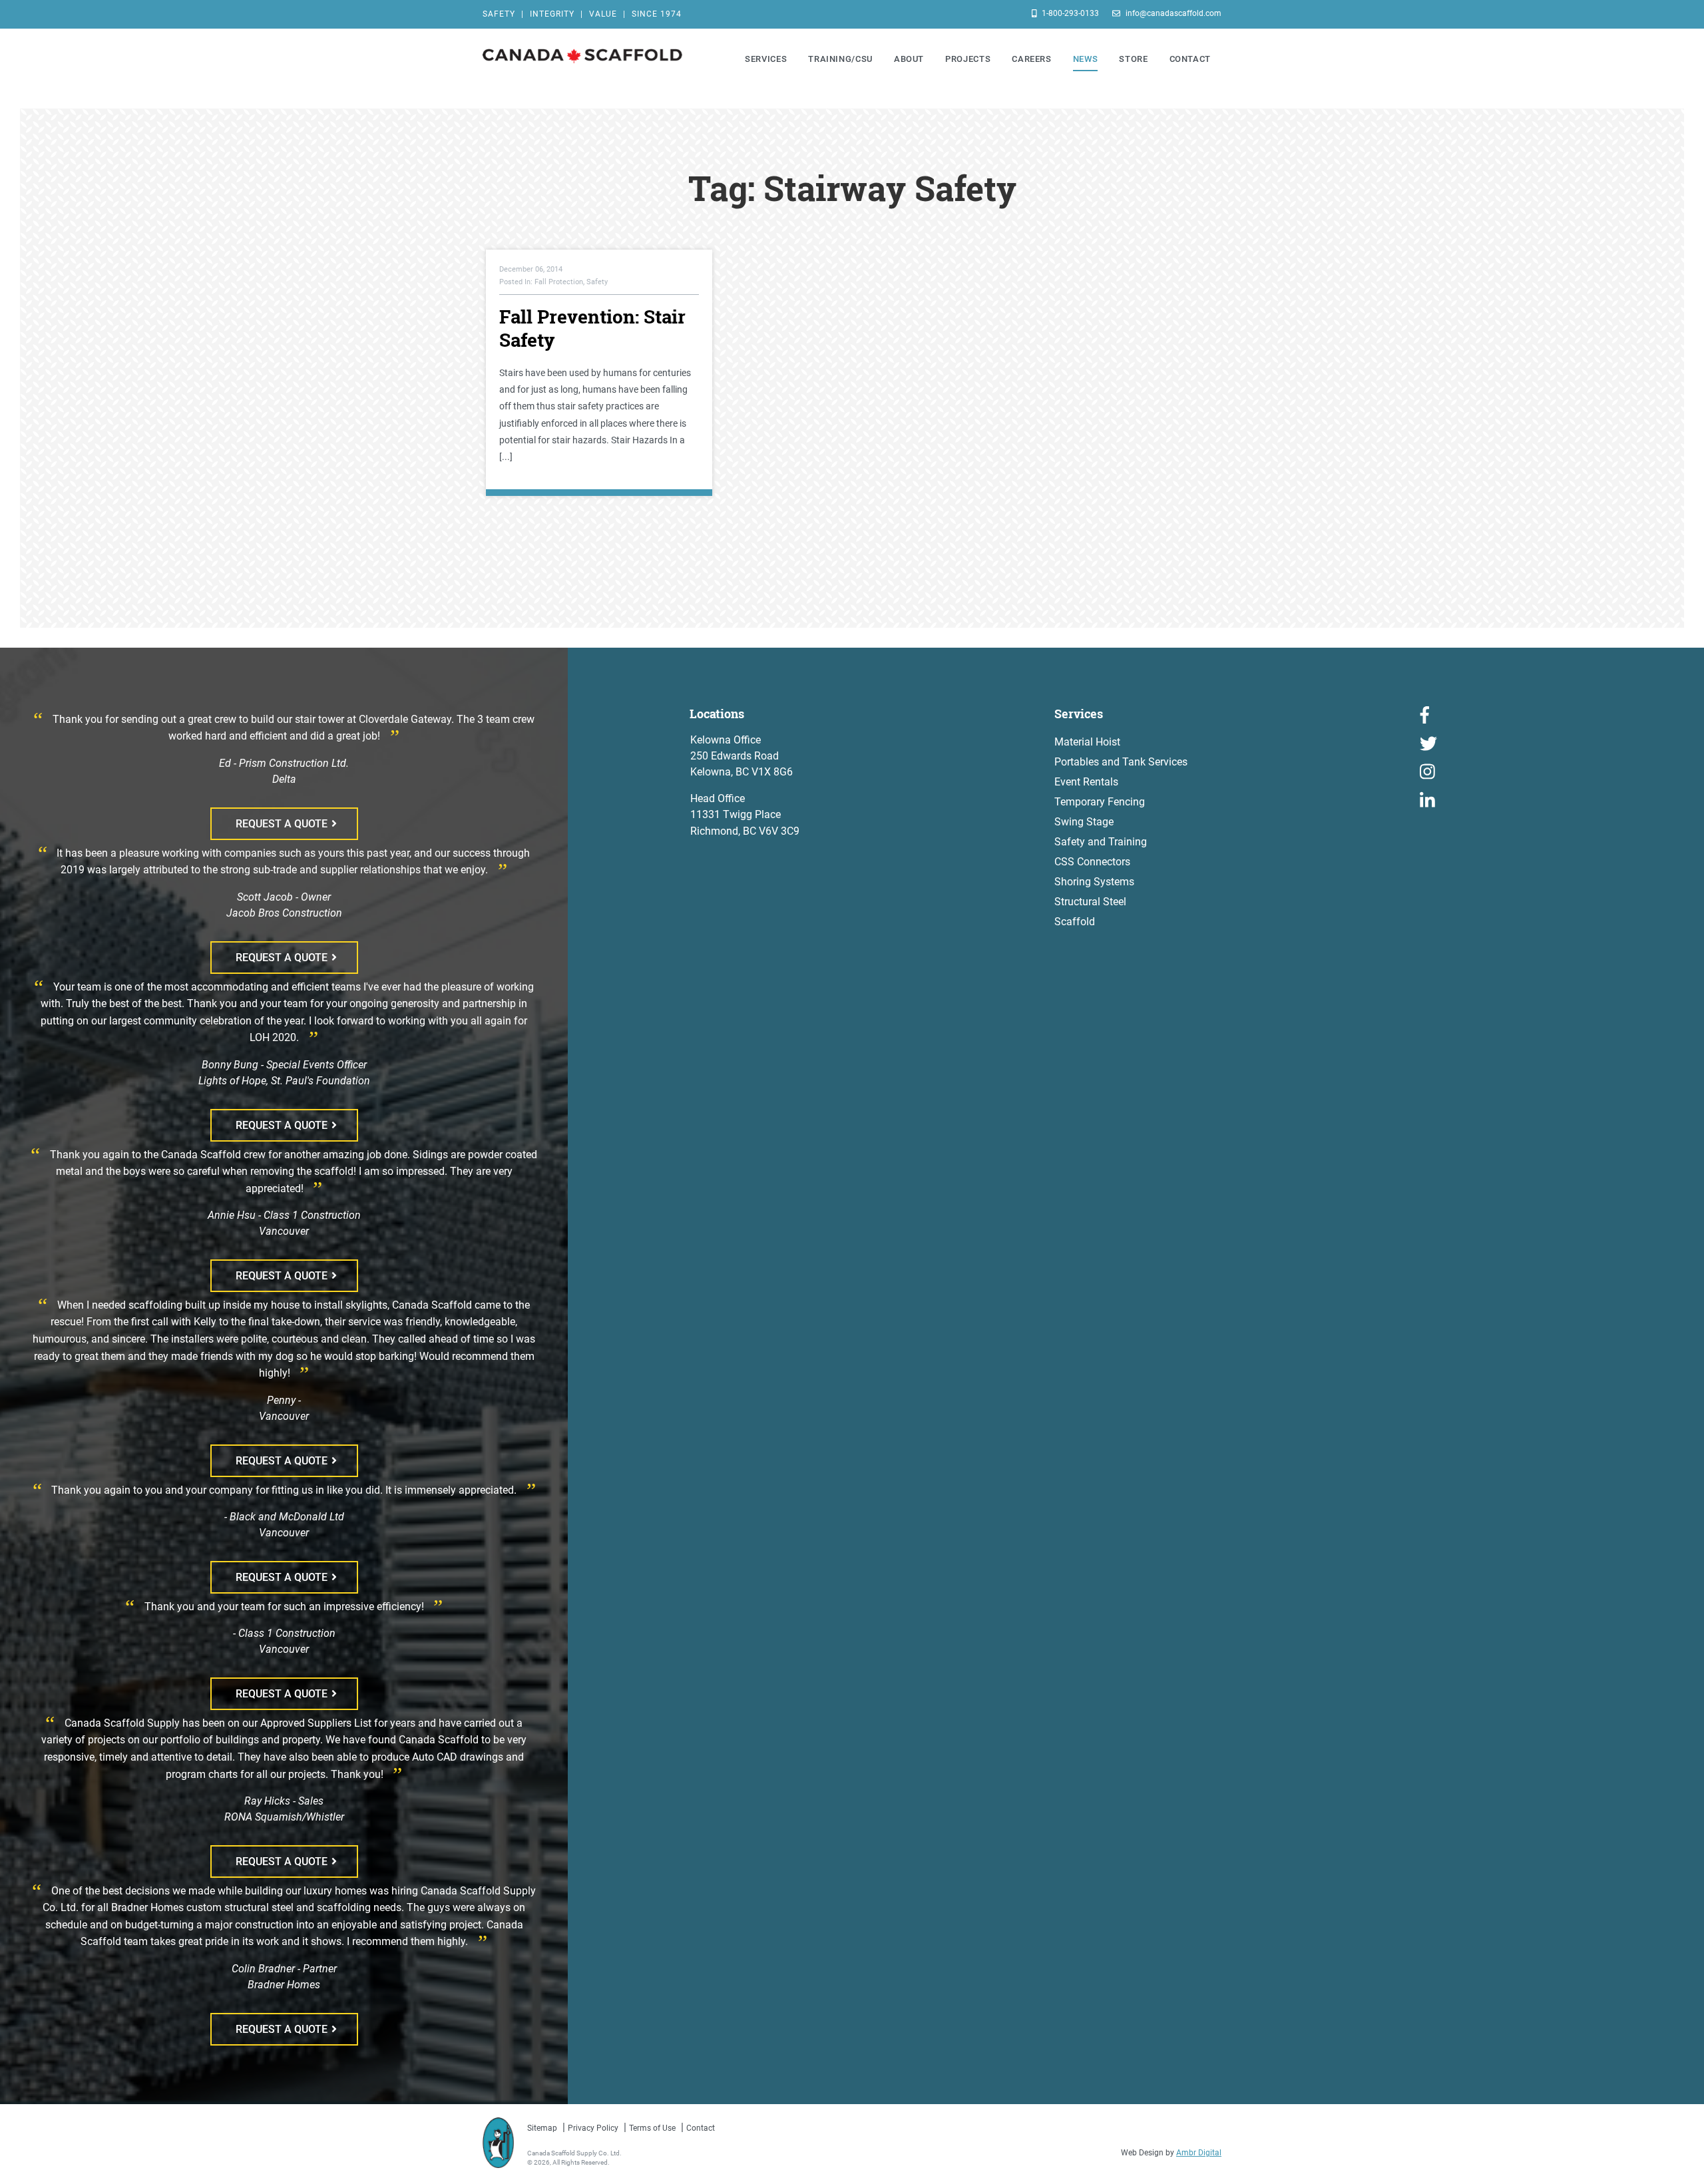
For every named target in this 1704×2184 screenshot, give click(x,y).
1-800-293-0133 (1069, 13)
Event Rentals (1086, 782)
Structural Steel (1090, 902)
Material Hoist (1087, 742)
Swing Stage (1084, 822)
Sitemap (542, 2128)
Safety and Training (1101, 842)
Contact (701, 2128)
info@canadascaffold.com (1172, 13)
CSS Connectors (1092, 862)
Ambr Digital (1199, 2153)
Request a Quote (282, 824)
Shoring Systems (1094, 882)
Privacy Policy (593, 2128)
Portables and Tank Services (1121, 762)
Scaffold (1075, 922)
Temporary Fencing (1100, 802)
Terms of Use (652, 2128)
